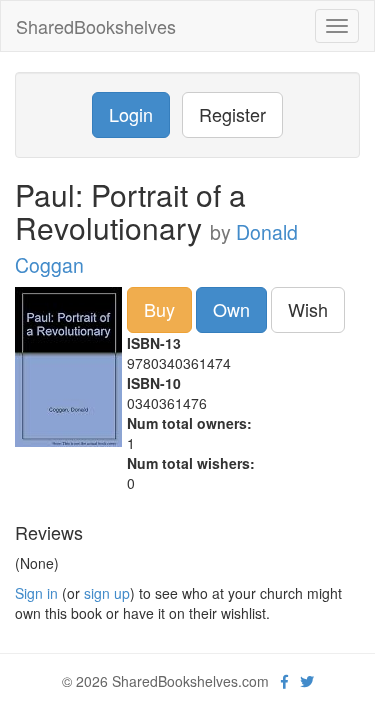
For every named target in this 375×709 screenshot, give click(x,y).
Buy (159, 309)
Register (232, 114)
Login (131, 114)
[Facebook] (284, 681)
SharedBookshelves (96, 26)
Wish (308, 309)
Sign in (36, 593)
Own (231, 309)
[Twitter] (307, 681)
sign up (107, 593)
